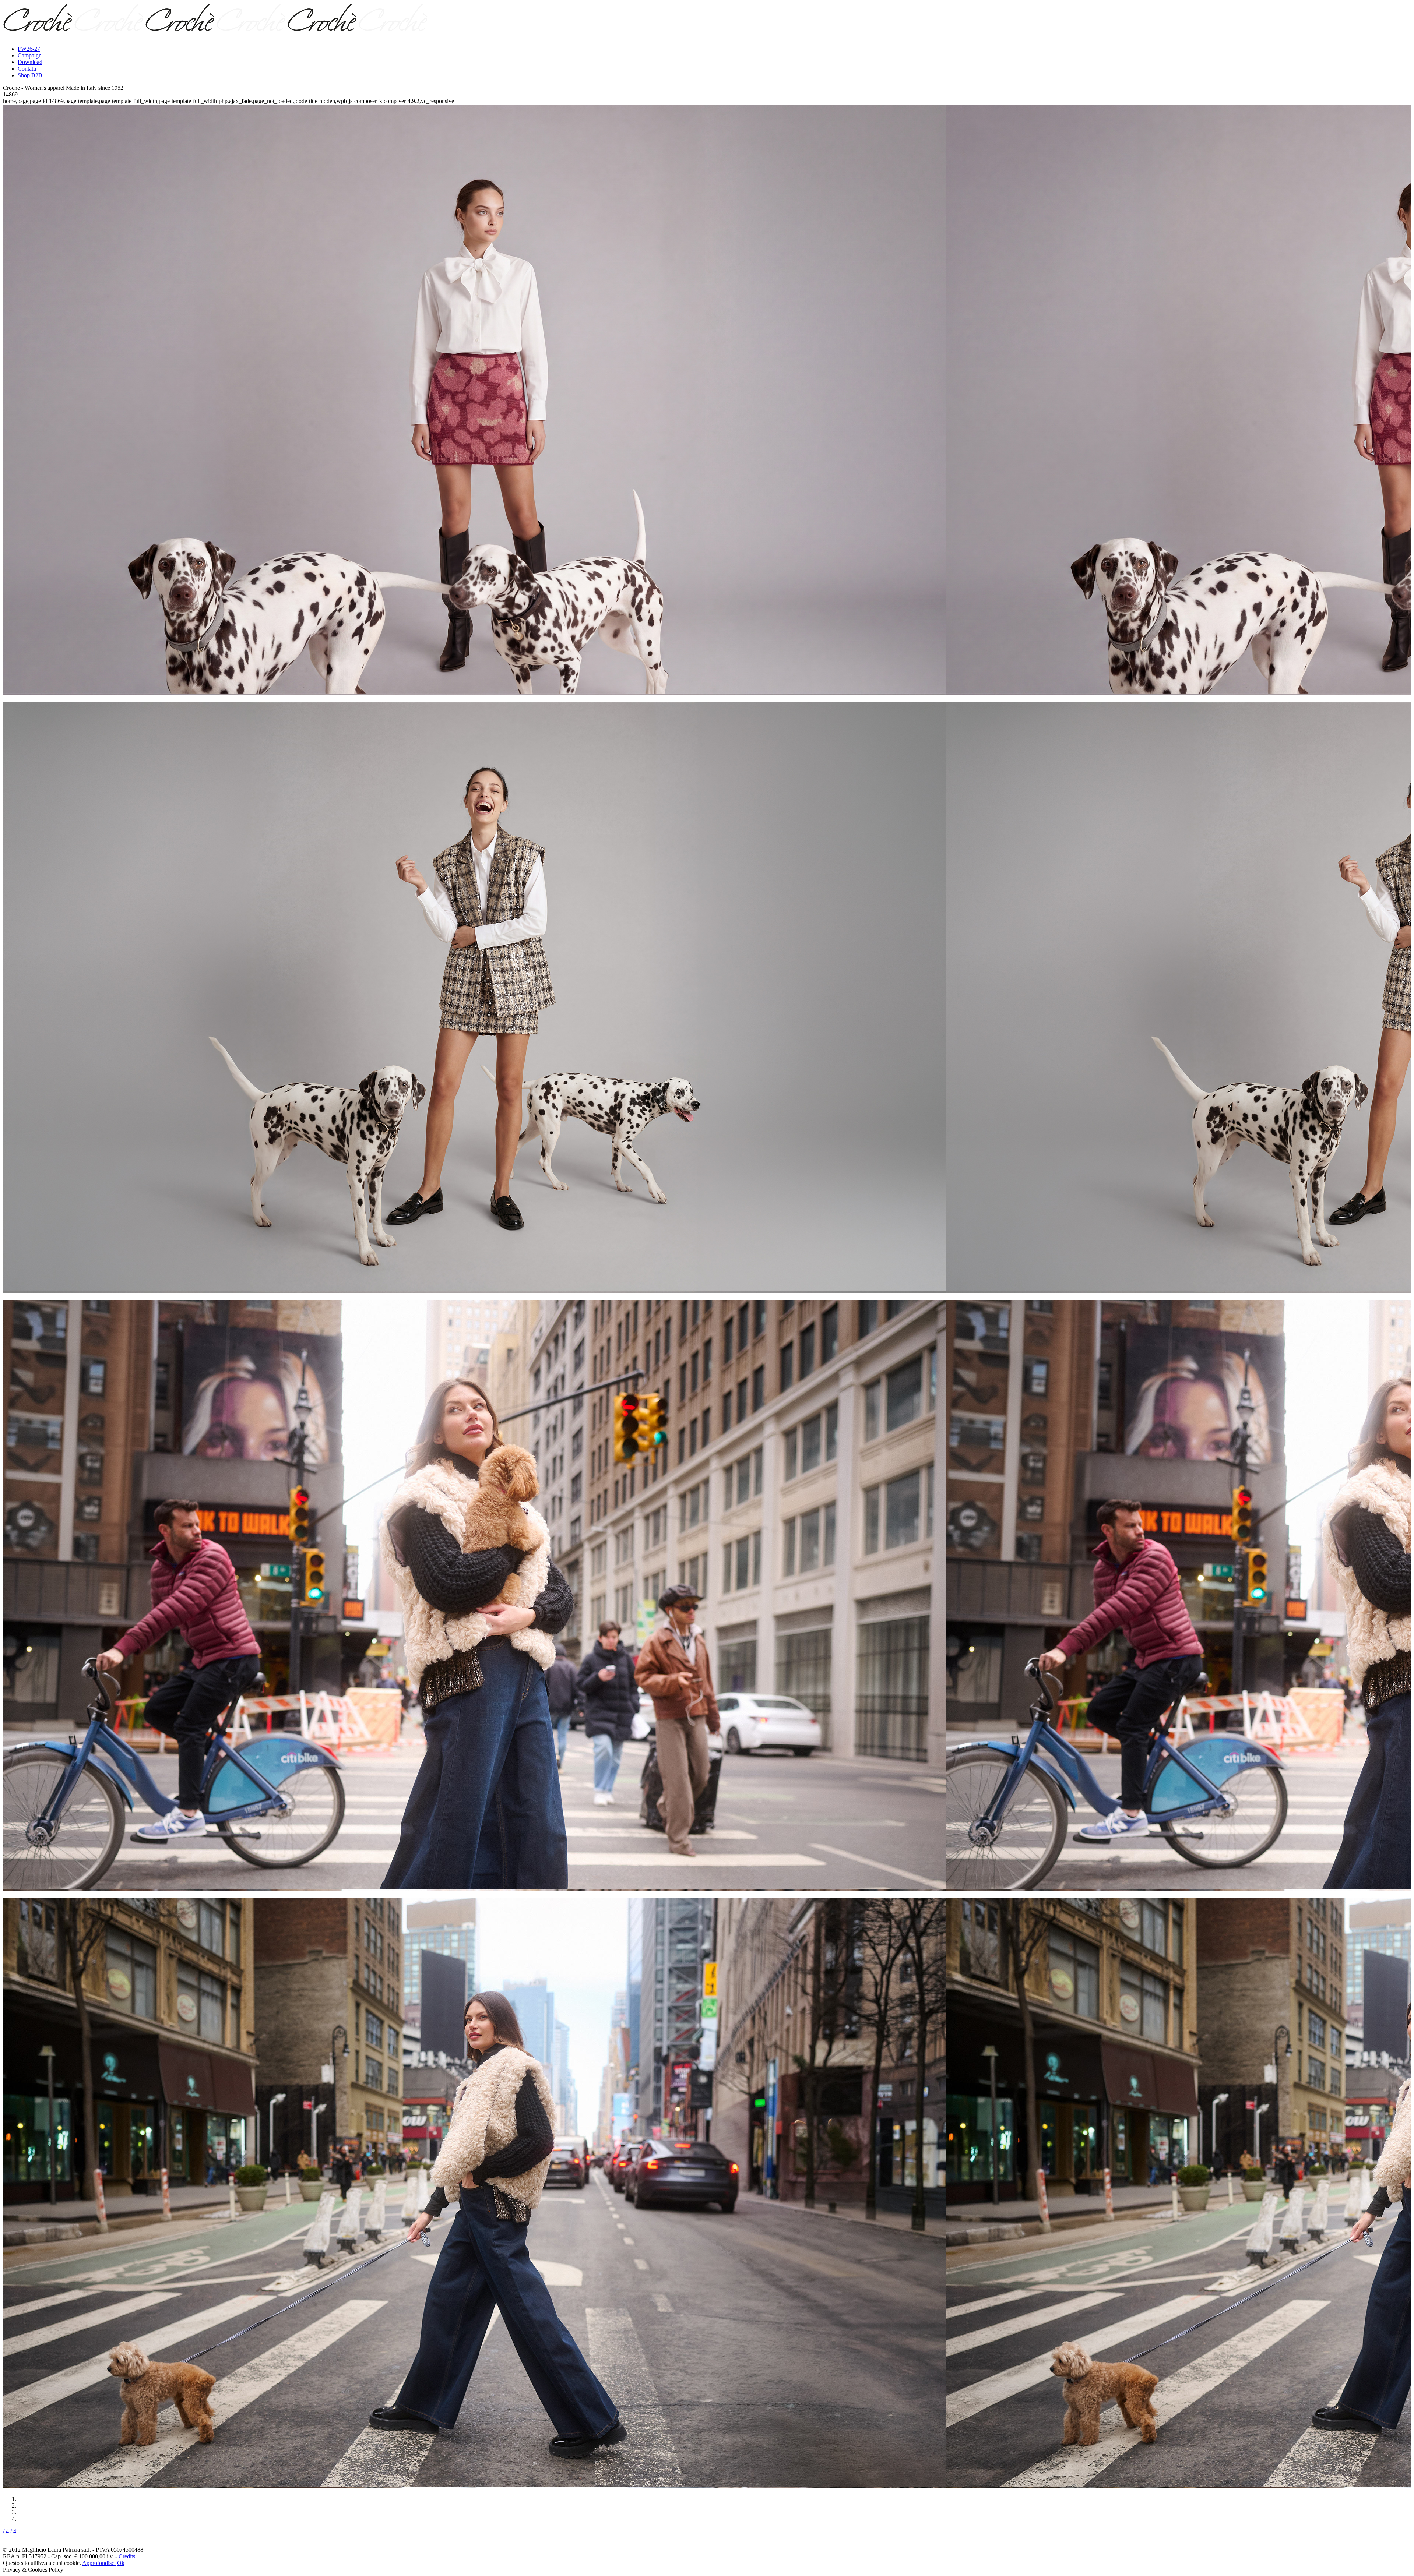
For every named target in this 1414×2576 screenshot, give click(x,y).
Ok (121, 2563)
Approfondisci (99, 2563)
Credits (127, 2556)
